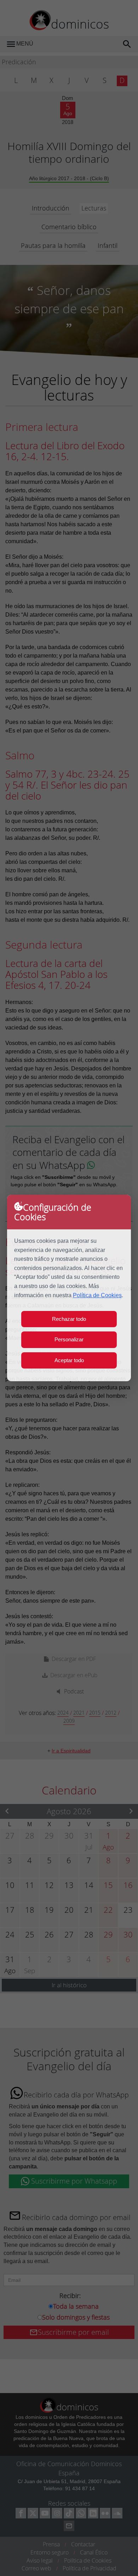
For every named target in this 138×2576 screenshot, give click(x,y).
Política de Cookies (97, 1295)
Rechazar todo (69, 1319)
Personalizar (69, 1339)
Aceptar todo (69, 1360)
